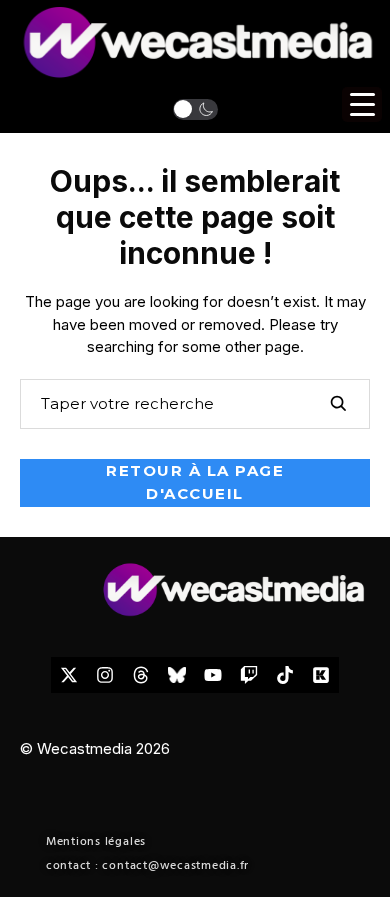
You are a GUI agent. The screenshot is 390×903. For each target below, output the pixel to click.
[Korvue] (321, 675)
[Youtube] (213, 675)
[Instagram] (105, 675)
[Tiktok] (285, 675)
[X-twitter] (69, 675)
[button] (195, 109)
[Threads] (141, 675)
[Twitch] (249, 675)
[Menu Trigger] (362, 104)
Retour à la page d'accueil (195, 482)
